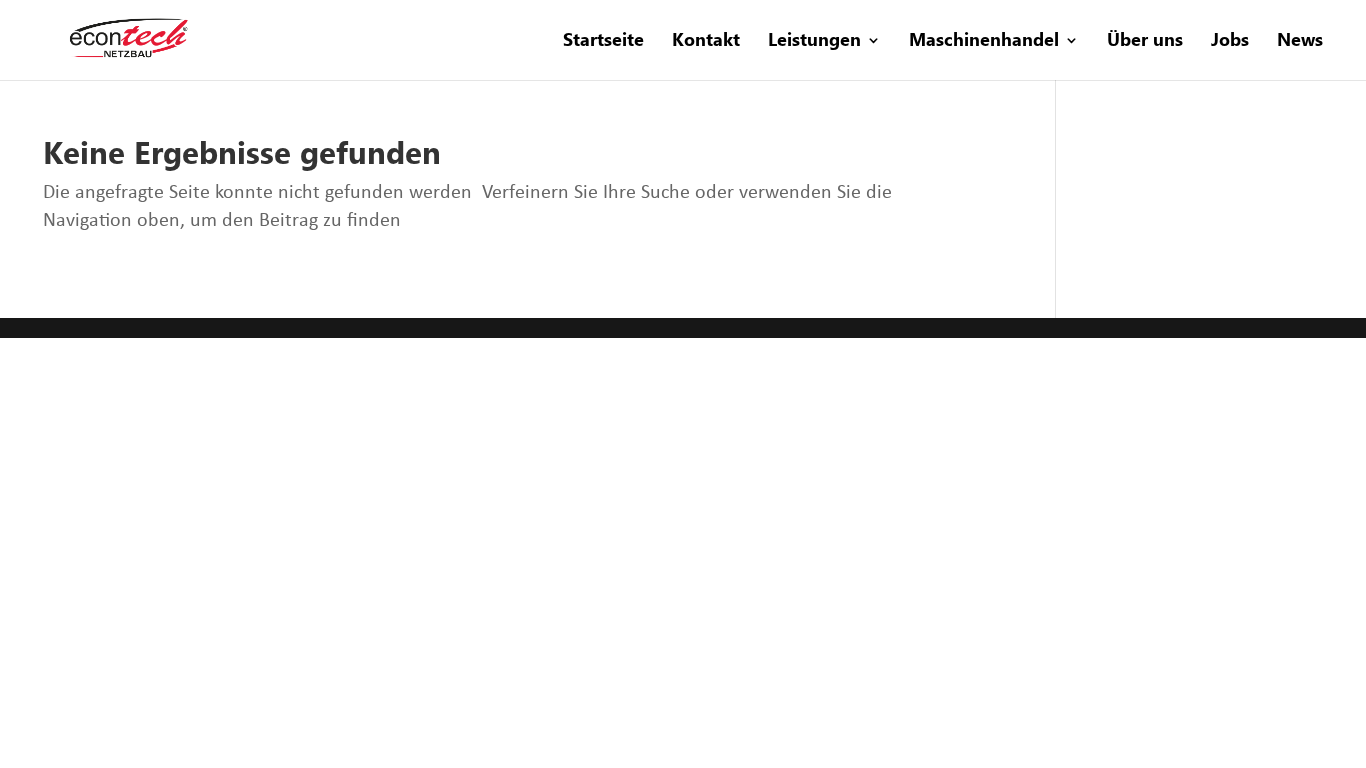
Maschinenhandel (984, 41)
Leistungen (814, 41)
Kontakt (706, 41)
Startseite (603, 41)
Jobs (1230, 41)
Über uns (1145, 41)
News (1300, 41)
